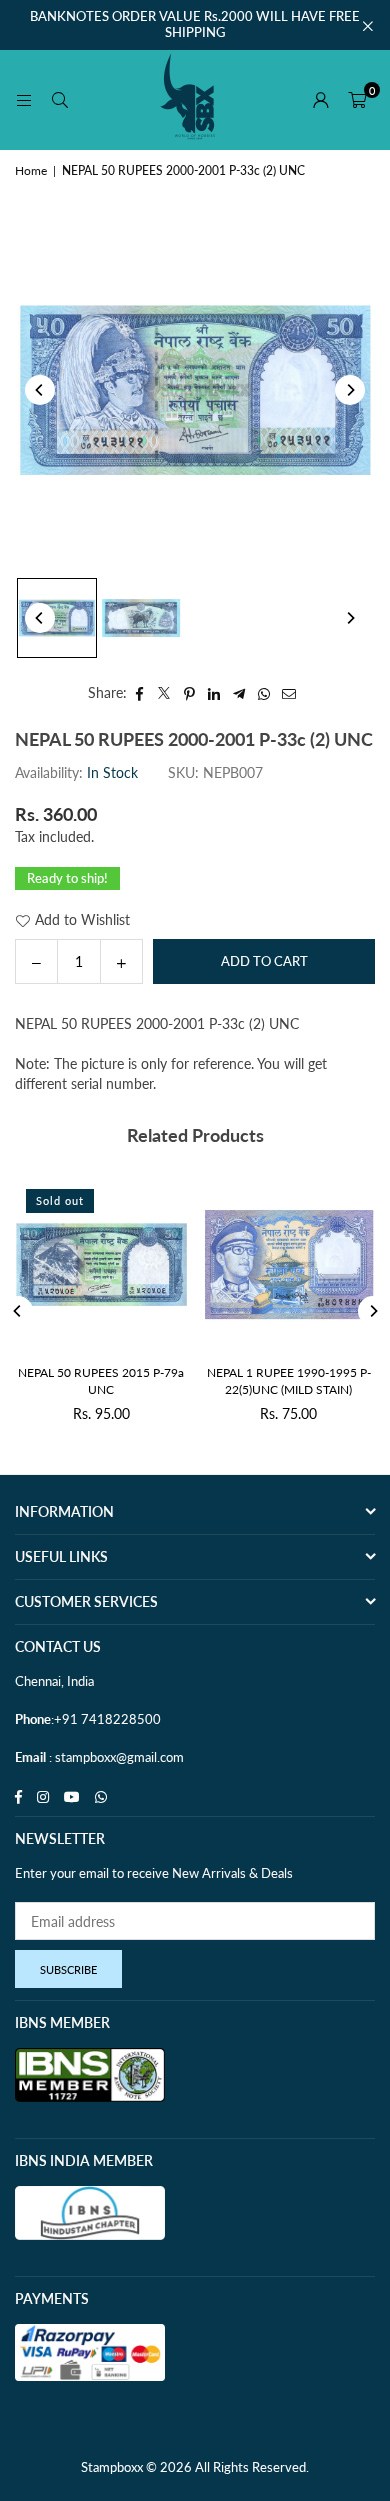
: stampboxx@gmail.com (115, 1757)
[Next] (350, 390)
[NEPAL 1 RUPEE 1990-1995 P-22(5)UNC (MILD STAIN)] (289, 1264)
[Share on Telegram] (239, 693)
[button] (357, 100)
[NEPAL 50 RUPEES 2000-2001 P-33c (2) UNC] (57, 618)
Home (31, 170)
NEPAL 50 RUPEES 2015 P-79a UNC (101, 1381)
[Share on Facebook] (139, 693)
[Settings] (321, 100)
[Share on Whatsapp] (264, 693)
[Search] (60, 99)
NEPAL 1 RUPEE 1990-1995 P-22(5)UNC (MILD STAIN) (289, 1381)
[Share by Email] (289, 693)
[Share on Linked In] (214, 693)
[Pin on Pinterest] (189, 693)
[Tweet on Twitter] (164, 693)
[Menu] (24, 99)
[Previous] (40, 390)
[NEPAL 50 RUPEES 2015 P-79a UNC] (101, 1264)
